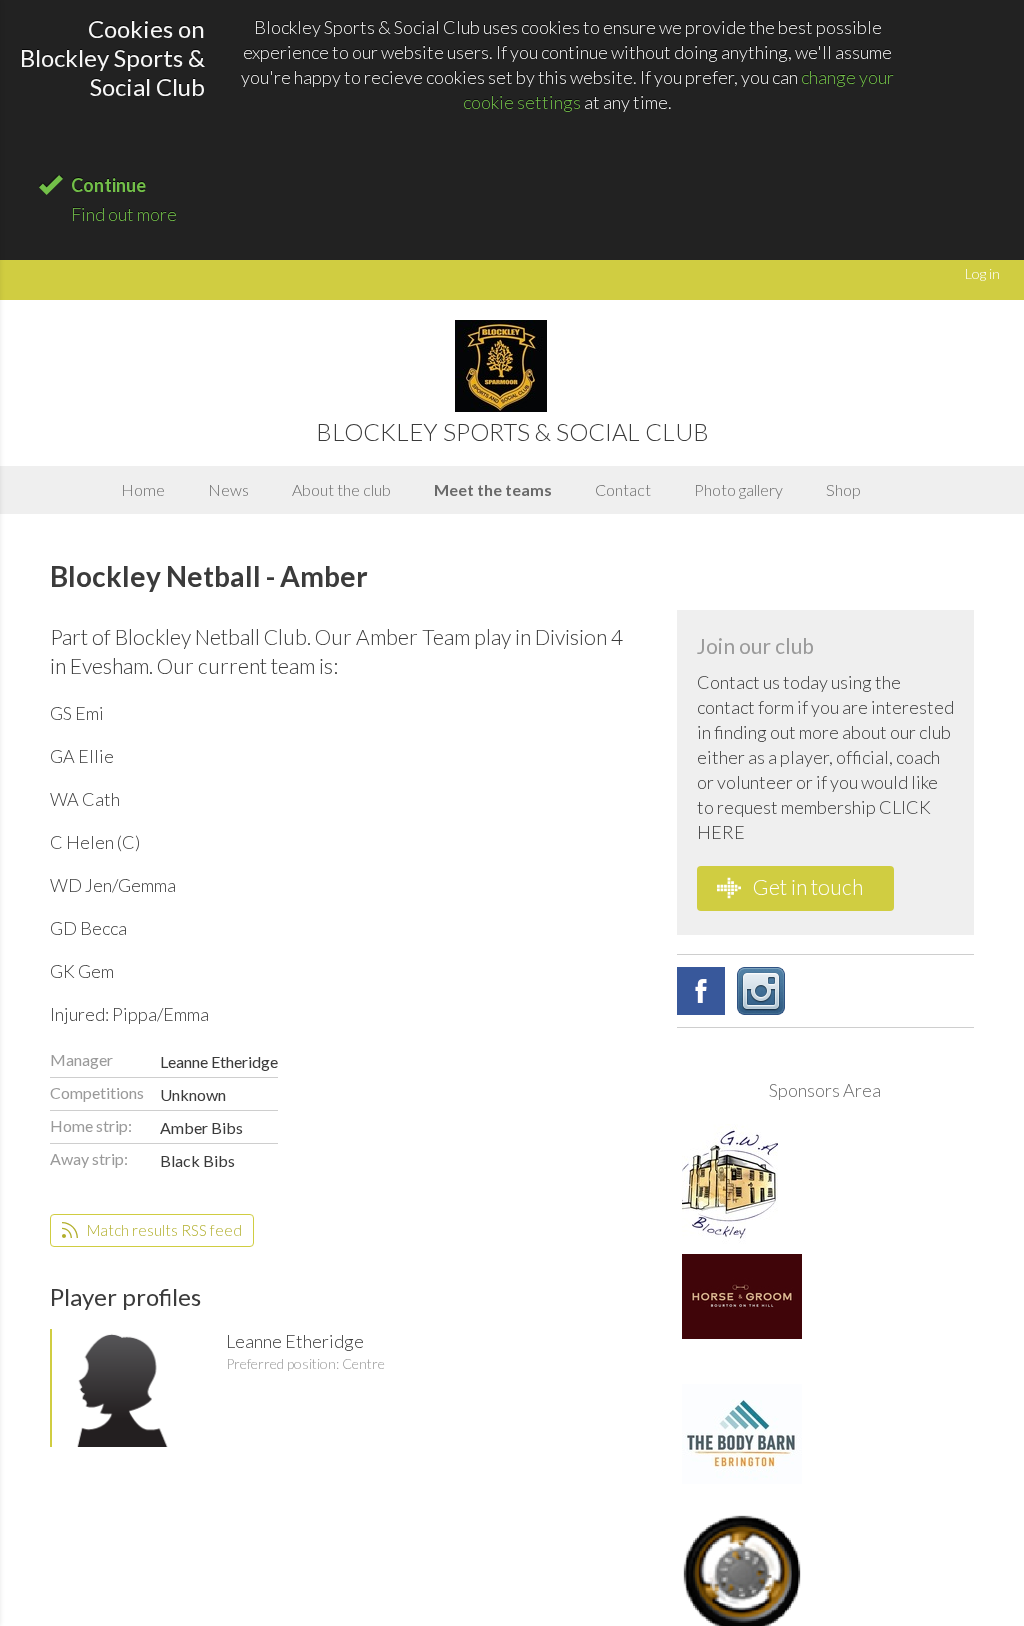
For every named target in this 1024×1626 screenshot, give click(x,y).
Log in (982, 273)
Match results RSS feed (163, 1230)
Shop (843, 489)
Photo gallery (738, 489)
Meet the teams (493, 489)
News (228, 489)
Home (143, 489)
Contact (623, 489)
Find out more (124, 214)
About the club (341, 489)
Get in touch (806, 886)
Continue (108, 185)
